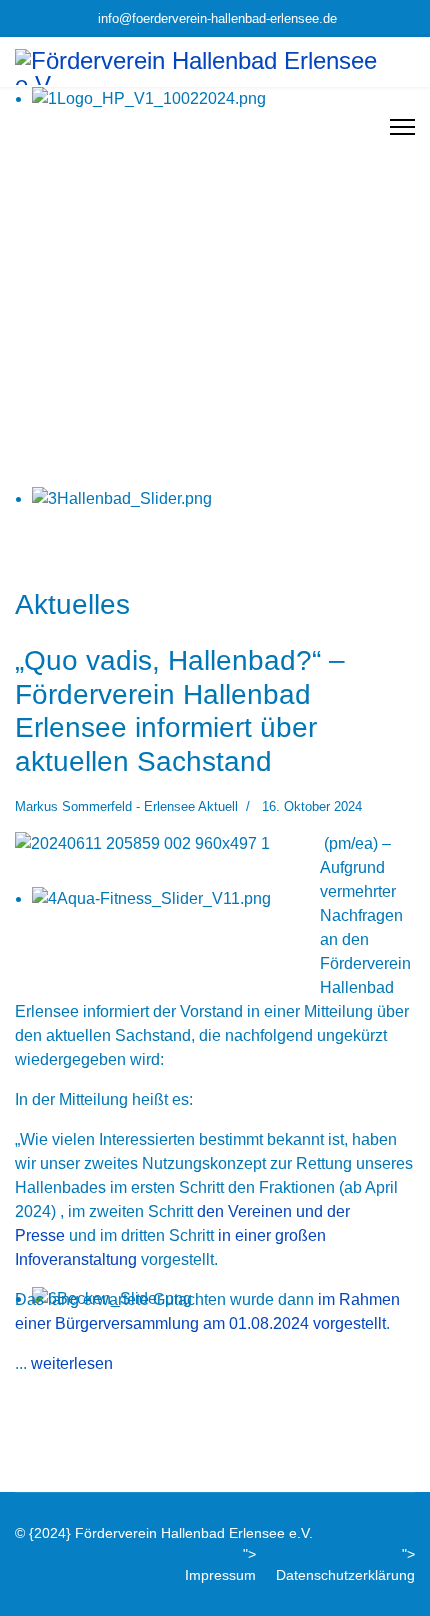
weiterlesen (72, 1363)
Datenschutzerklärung (345, 1575)
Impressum (220, 1575)
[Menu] (402, 127)
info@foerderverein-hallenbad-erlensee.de (217, 19)
